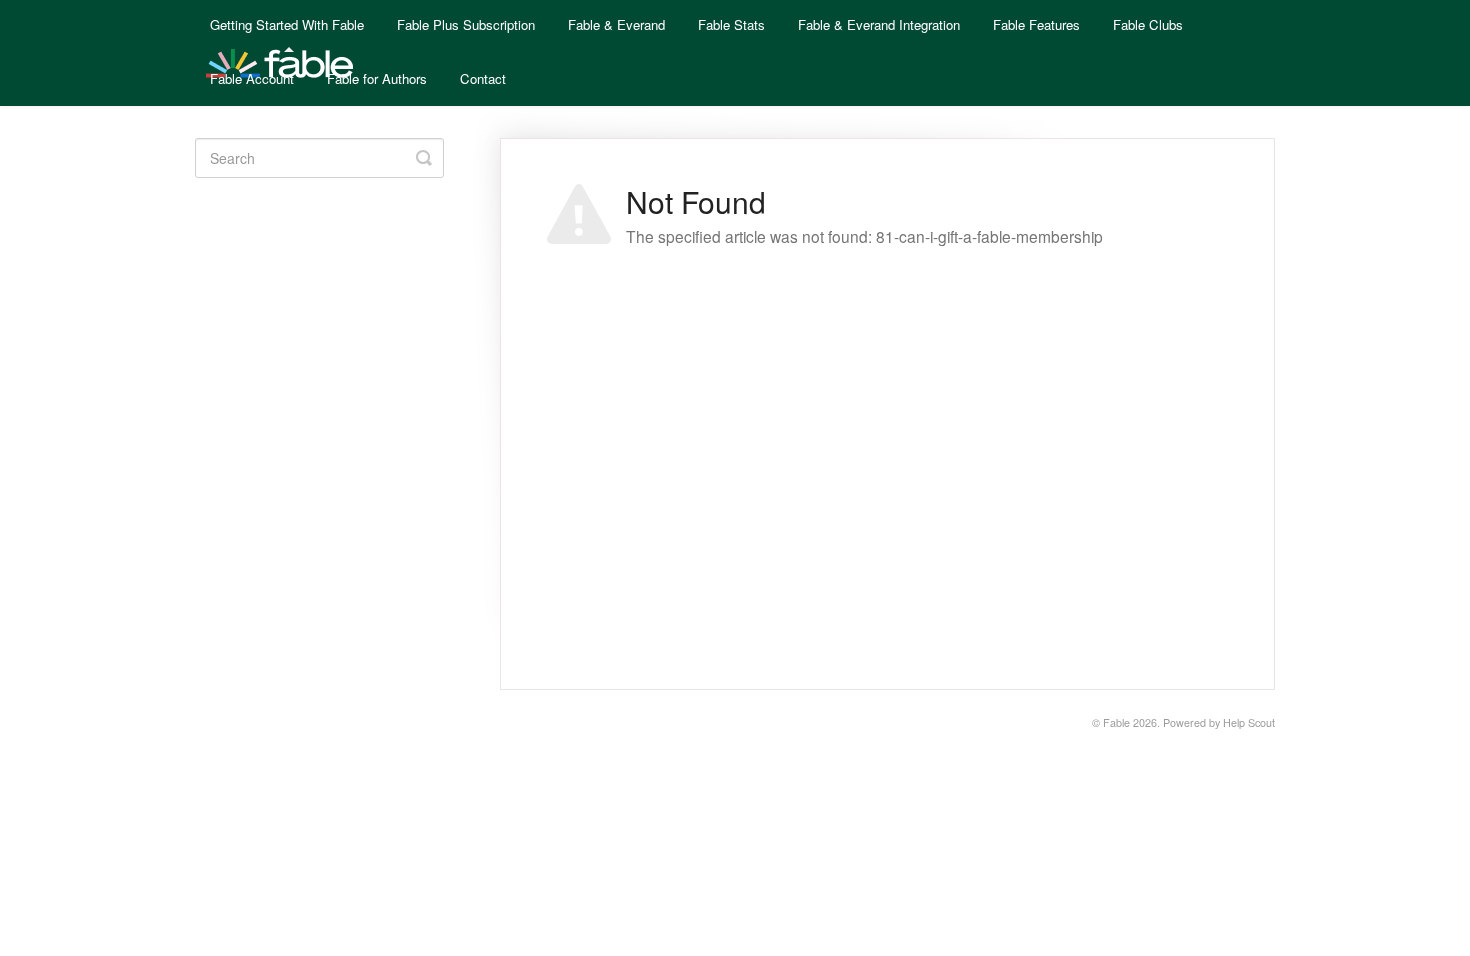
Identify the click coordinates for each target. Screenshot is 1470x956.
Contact (483, 78)
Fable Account (252, 78)
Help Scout (1249, 722)
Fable (1116, 722)
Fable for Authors (377, 78)
